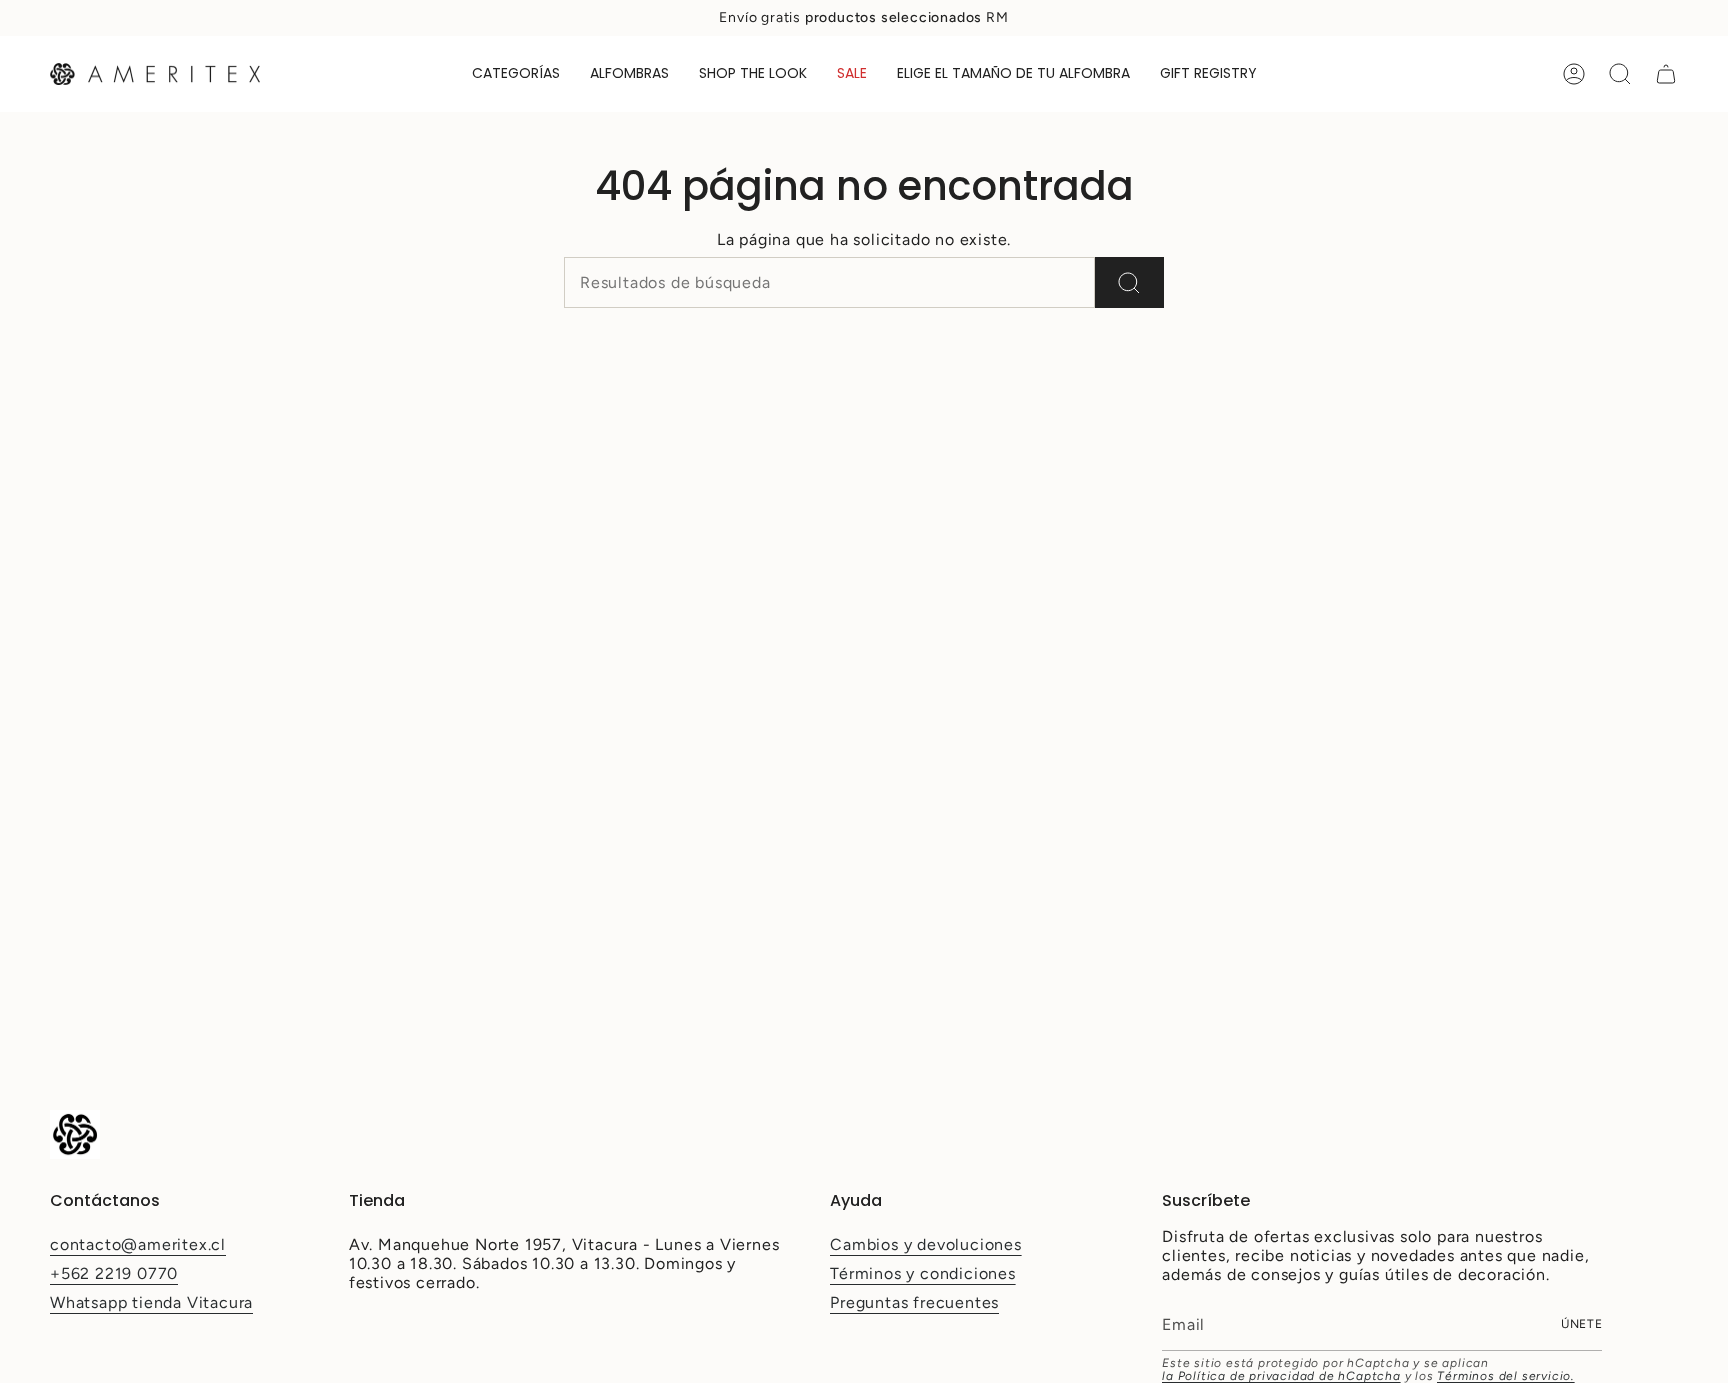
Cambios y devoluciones (926, 1244)
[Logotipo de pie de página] (75, 1134)
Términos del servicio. (1506, 1376)
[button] (516, 74)
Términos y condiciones (923, 1273)
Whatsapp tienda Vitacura (151, 1302)
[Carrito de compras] (1666, 74)
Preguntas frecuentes (914, 1302)
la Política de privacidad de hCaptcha (1281, 1376)
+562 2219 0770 (114, 1273)
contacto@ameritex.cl (138, 1244)
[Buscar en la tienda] (1129, 282)
